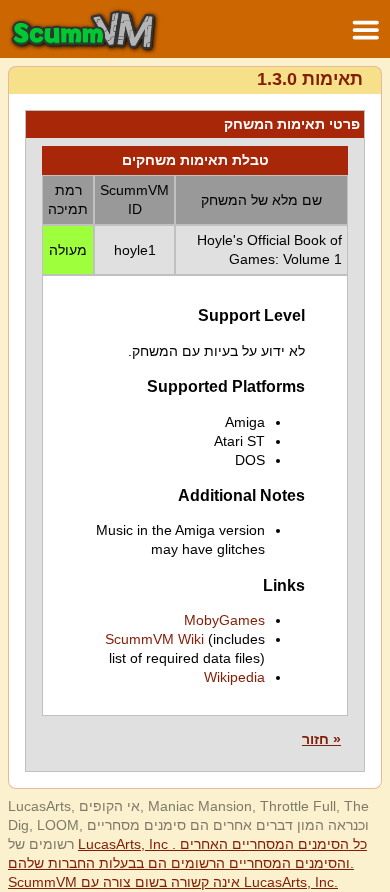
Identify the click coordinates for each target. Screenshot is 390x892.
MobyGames (224, 620)
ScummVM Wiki (154, 639)
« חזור (321, 739)
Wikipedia (234, 677)
